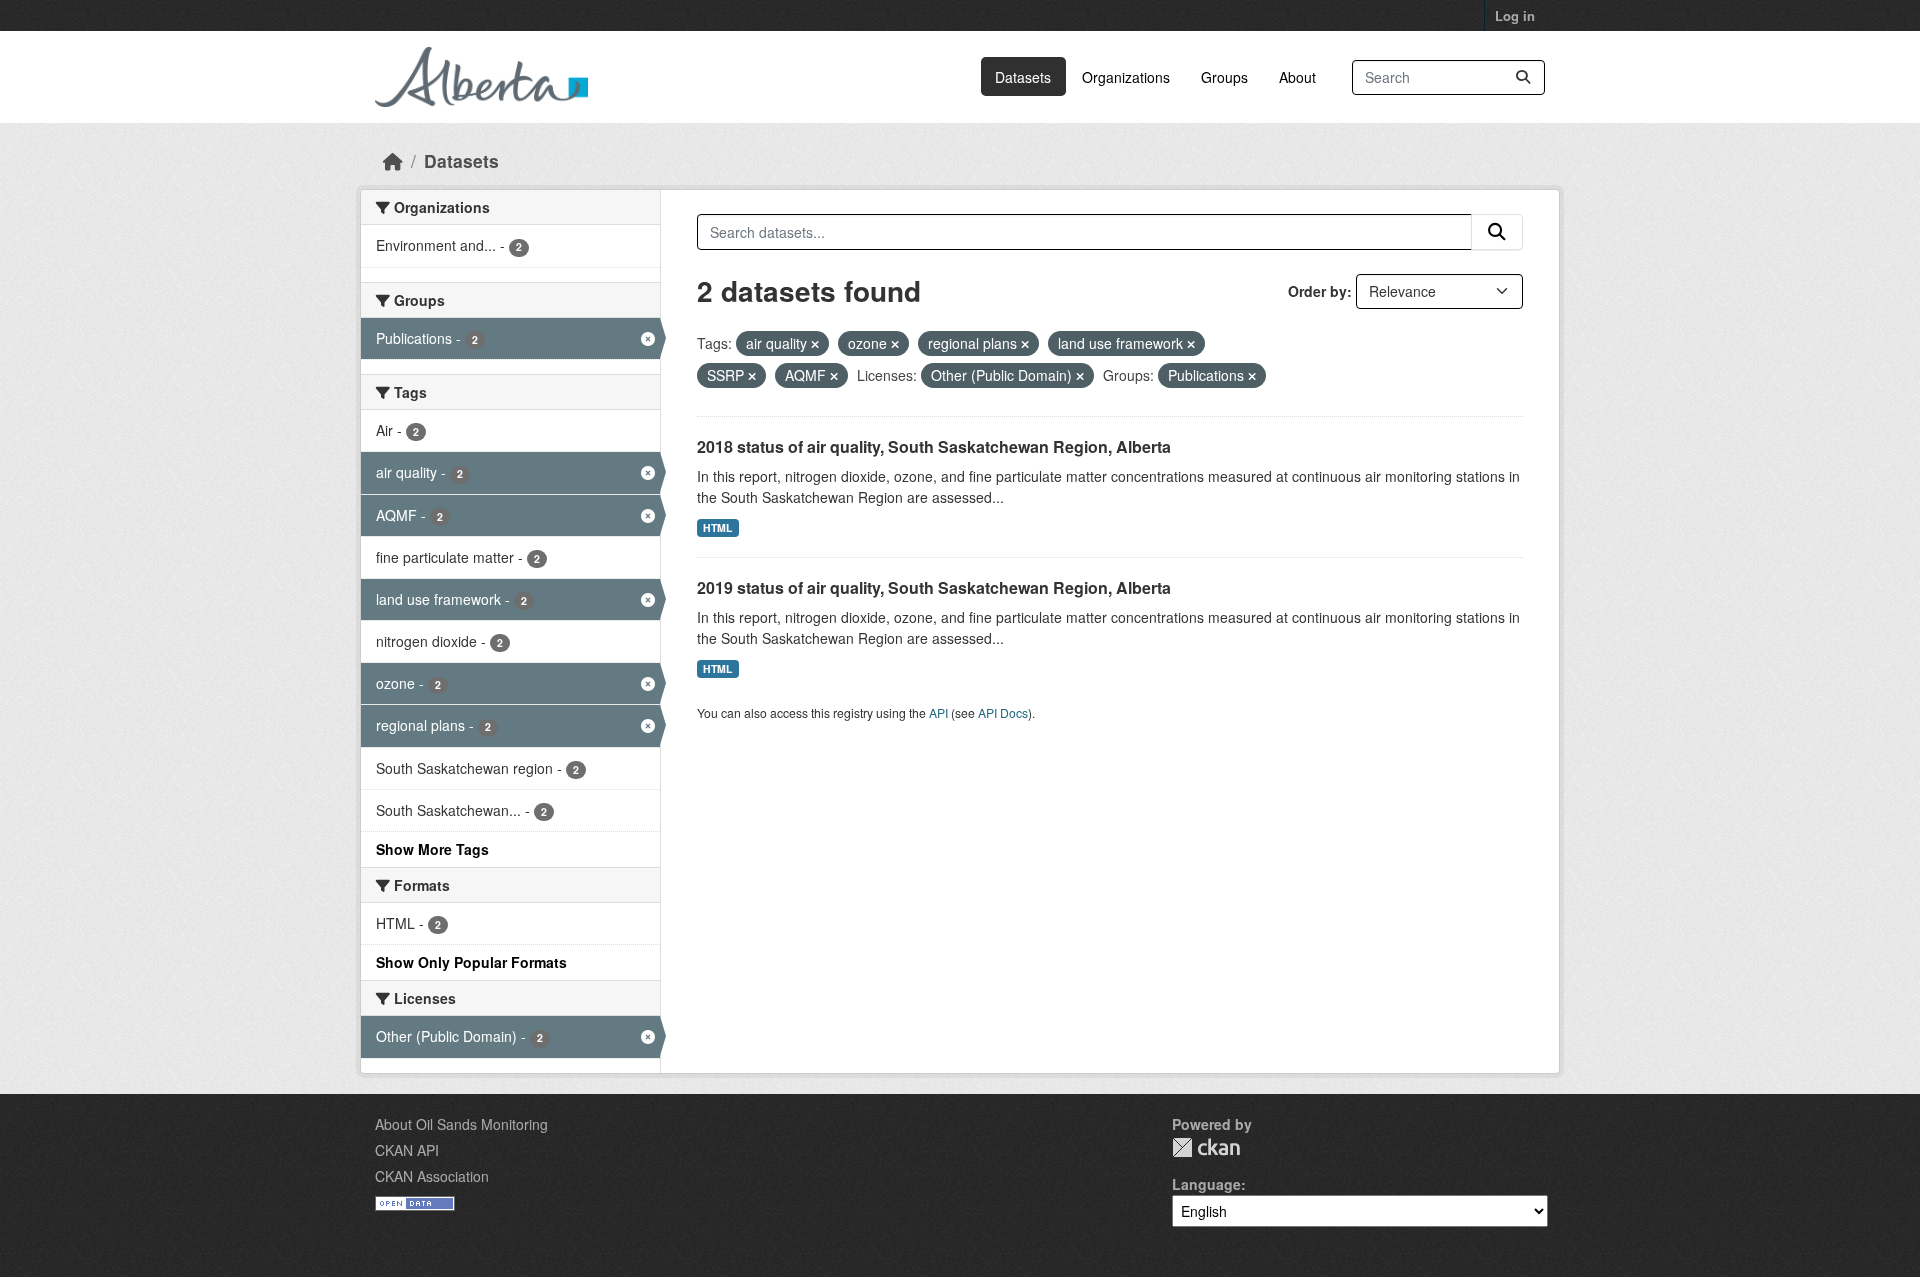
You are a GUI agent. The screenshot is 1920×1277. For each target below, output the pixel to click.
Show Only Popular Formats (471, 962)
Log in (1515, 15)
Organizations (1126, 77)
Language (1206, 1184)
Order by (1317, 291)
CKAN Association (432, 1176)
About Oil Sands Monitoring (461, 1124)
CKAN (1206, 1147)
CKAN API (407, 1150)
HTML (717, 527)
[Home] (393, 160)
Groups (1224, 77)
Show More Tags (432, 849)
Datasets (1023, 77)
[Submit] (1523, 77)
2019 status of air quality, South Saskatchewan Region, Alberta (934, 587)
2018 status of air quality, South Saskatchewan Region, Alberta (934, 446)
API (938, 712)
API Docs (1003, 712)
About (1297, 77)
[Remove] (815, 344)
